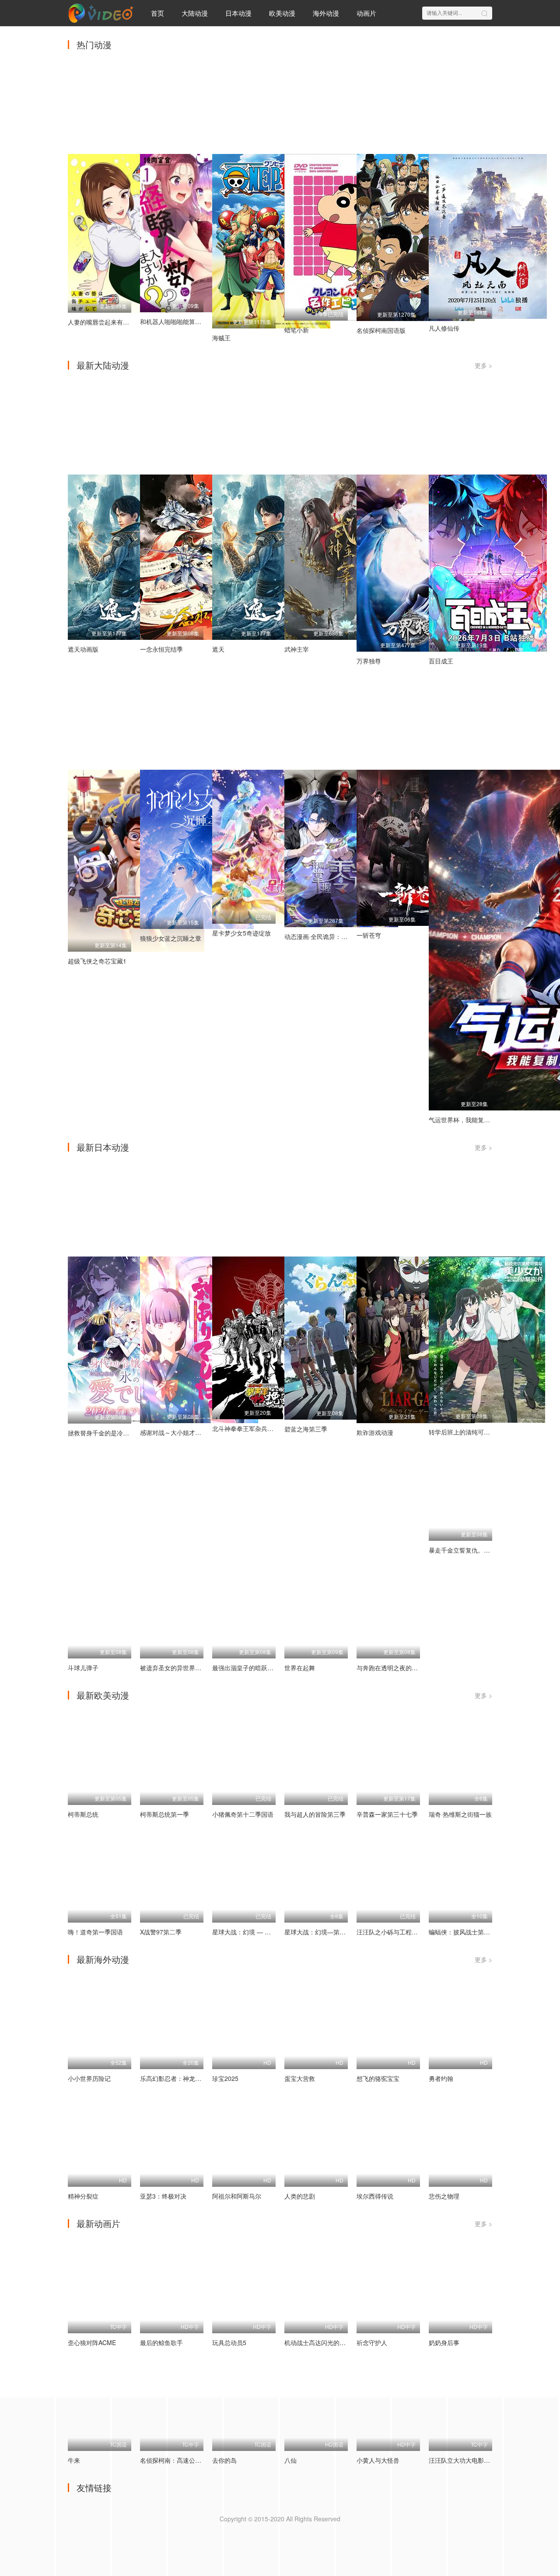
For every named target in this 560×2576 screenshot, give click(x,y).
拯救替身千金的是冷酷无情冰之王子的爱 (123, 1433)
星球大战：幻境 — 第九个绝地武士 (260, 1932)
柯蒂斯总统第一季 (164, 1814)
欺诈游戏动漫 (375, 1432)
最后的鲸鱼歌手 (161, 2342)
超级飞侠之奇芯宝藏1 (97, 961)
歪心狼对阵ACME (92, 2342)
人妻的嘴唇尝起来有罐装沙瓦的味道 (117, 322)
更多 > (483, 365)
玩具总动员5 (229, 2342)
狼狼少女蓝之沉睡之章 (171, 938)
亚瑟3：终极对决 (163, 2196)
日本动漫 (238, 13)
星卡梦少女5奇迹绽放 (241, 933)
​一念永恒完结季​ (161, 649)
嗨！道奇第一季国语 (95, 1932)
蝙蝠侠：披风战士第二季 (462, 1932)
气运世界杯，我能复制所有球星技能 (478, 1120)
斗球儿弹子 (83, 1668)
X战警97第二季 (161, 1932)
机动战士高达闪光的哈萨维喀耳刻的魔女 (339, 2342)
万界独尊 (369, 661)
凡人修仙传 (444, 328)
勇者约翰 (441, 2078)
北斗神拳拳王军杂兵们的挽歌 (252, 1428)
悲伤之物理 (444, 2196)
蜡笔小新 (297, 330)
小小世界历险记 (89, 2078)
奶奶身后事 (444, 2342)
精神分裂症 (83, 2196)
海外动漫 (326, 13)
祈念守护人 (372, 2342)
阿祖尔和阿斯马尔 (237, 2196)
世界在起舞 (300, 1668)
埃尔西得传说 (375, 2196)
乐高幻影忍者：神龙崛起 (174, 2078)
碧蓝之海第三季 (306, 1429)
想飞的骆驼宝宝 (378, 2078)
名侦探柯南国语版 (381, 330)
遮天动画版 (83, 649)
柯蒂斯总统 (83, 1814)
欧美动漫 (282, 13)
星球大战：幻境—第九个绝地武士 (330, 1932)
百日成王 (441, 661)
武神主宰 (297, 649)
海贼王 (221, 338)
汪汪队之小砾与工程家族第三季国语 (406, 1932)
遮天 (218, 649)
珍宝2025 (225, 2078)
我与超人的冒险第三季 (315, 1814)
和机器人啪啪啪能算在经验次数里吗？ (192, 321)
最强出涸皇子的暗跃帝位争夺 (252, 1668)
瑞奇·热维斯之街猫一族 (460, 1814)
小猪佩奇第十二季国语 (243, 1814)
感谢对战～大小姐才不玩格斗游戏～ (189, 1432)
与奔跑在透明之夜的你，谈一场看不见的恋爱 (418, 1668)
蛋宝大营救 (300, 2078)
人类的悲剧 (300, 2196)
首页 (157, 13)
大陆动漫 (195, 13)
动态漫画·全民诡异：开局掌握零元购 (334, 936)
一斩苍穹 (369, 935)
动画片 (366, 13)
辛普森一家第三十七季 (387, 1814)
